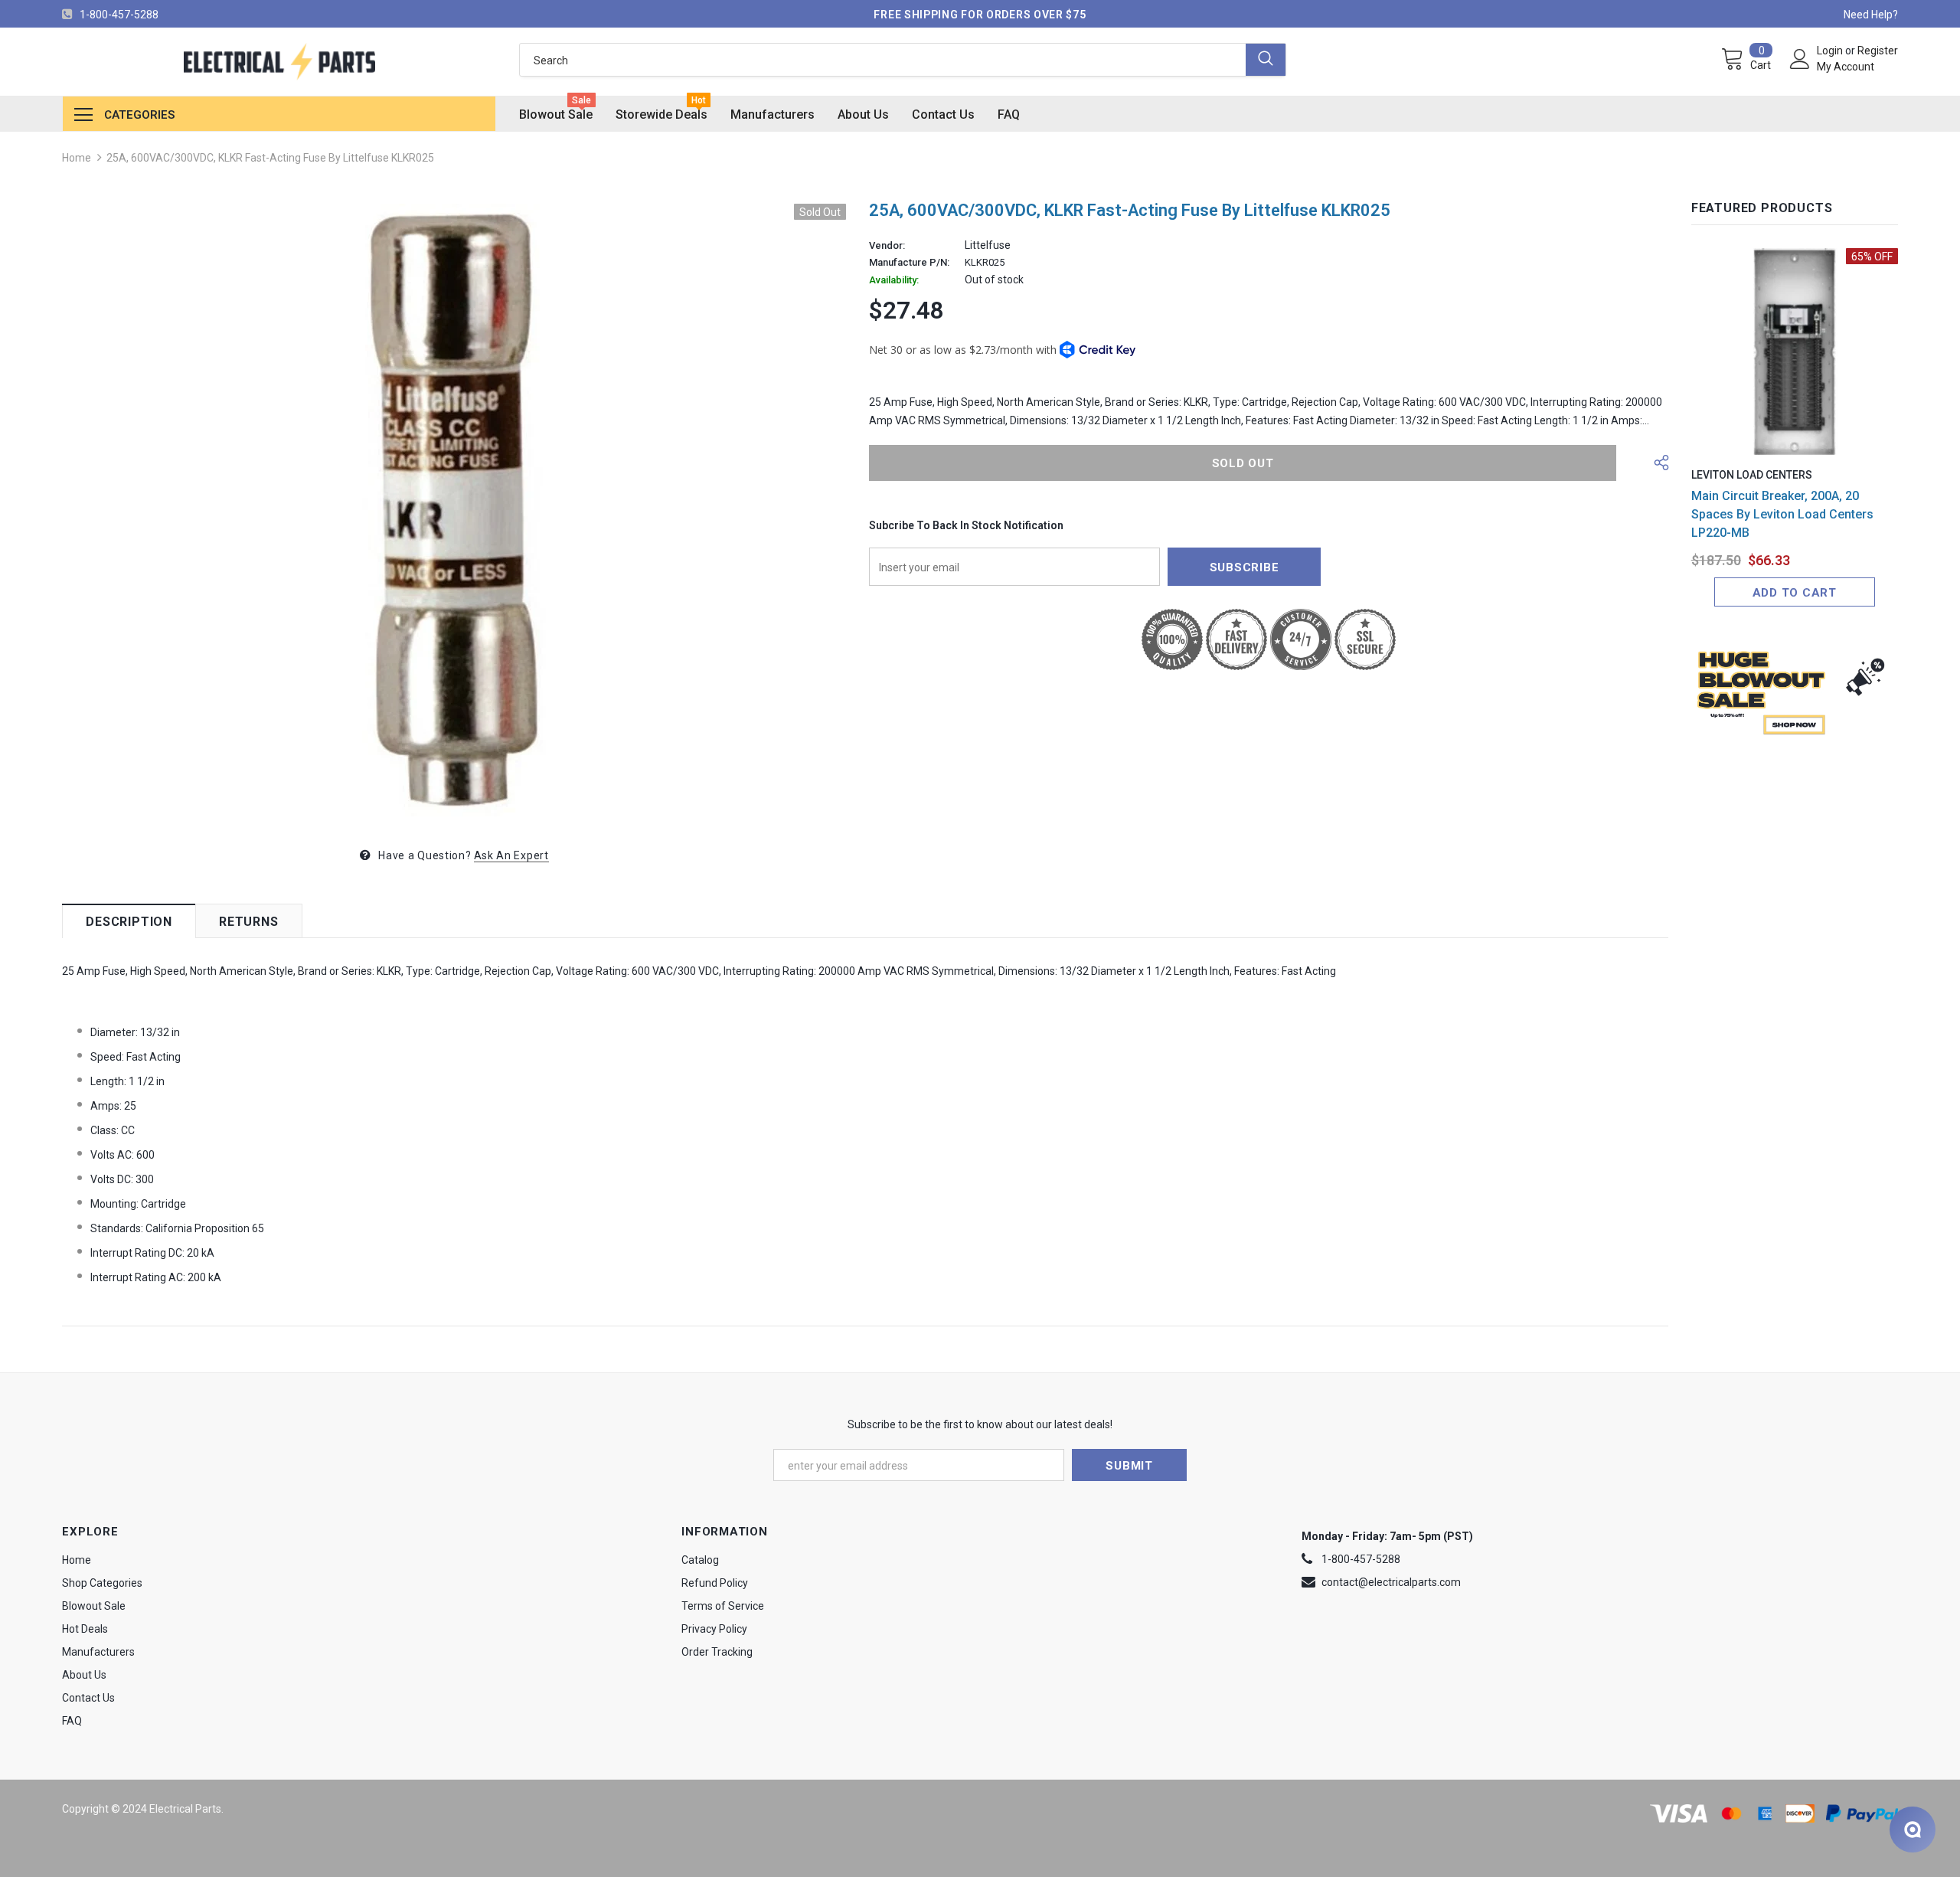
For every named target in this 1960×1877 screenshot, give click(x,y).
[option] (454, 510)
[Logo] (279, 62)
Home (77, 158)
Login (1831, 51)
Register (1878, 51)
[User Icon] (1800, 59)
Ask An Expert (511, 855)
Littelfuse (988, 245)
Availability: (894, 280)
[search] (882, 60)
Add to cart (1795, 593)
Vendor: (887, 246)
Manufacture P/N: (909, 263)
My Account (1846, 67)
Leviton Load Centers (1752, 475)
